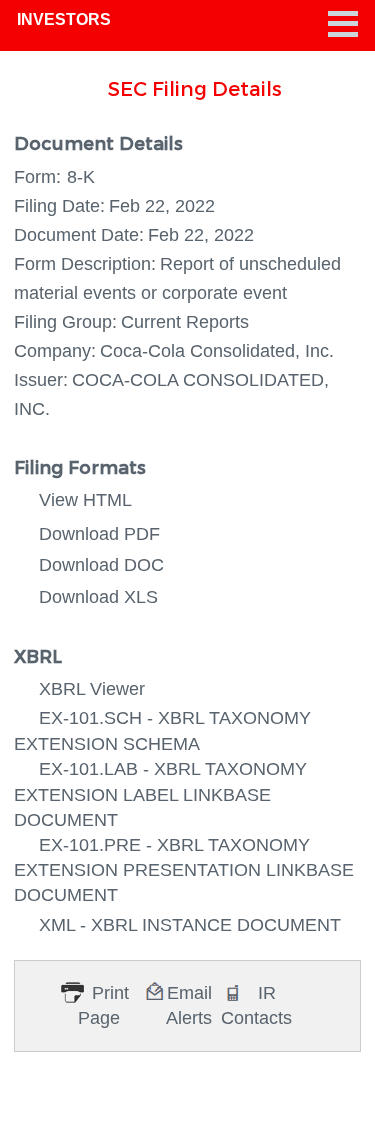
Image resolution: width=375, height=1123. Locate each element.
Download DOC (101, 565)
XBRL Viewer (92, 689)
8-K (81, 177)
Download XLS (98, 597)
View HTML (85, 500)
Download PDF (99, 534)
